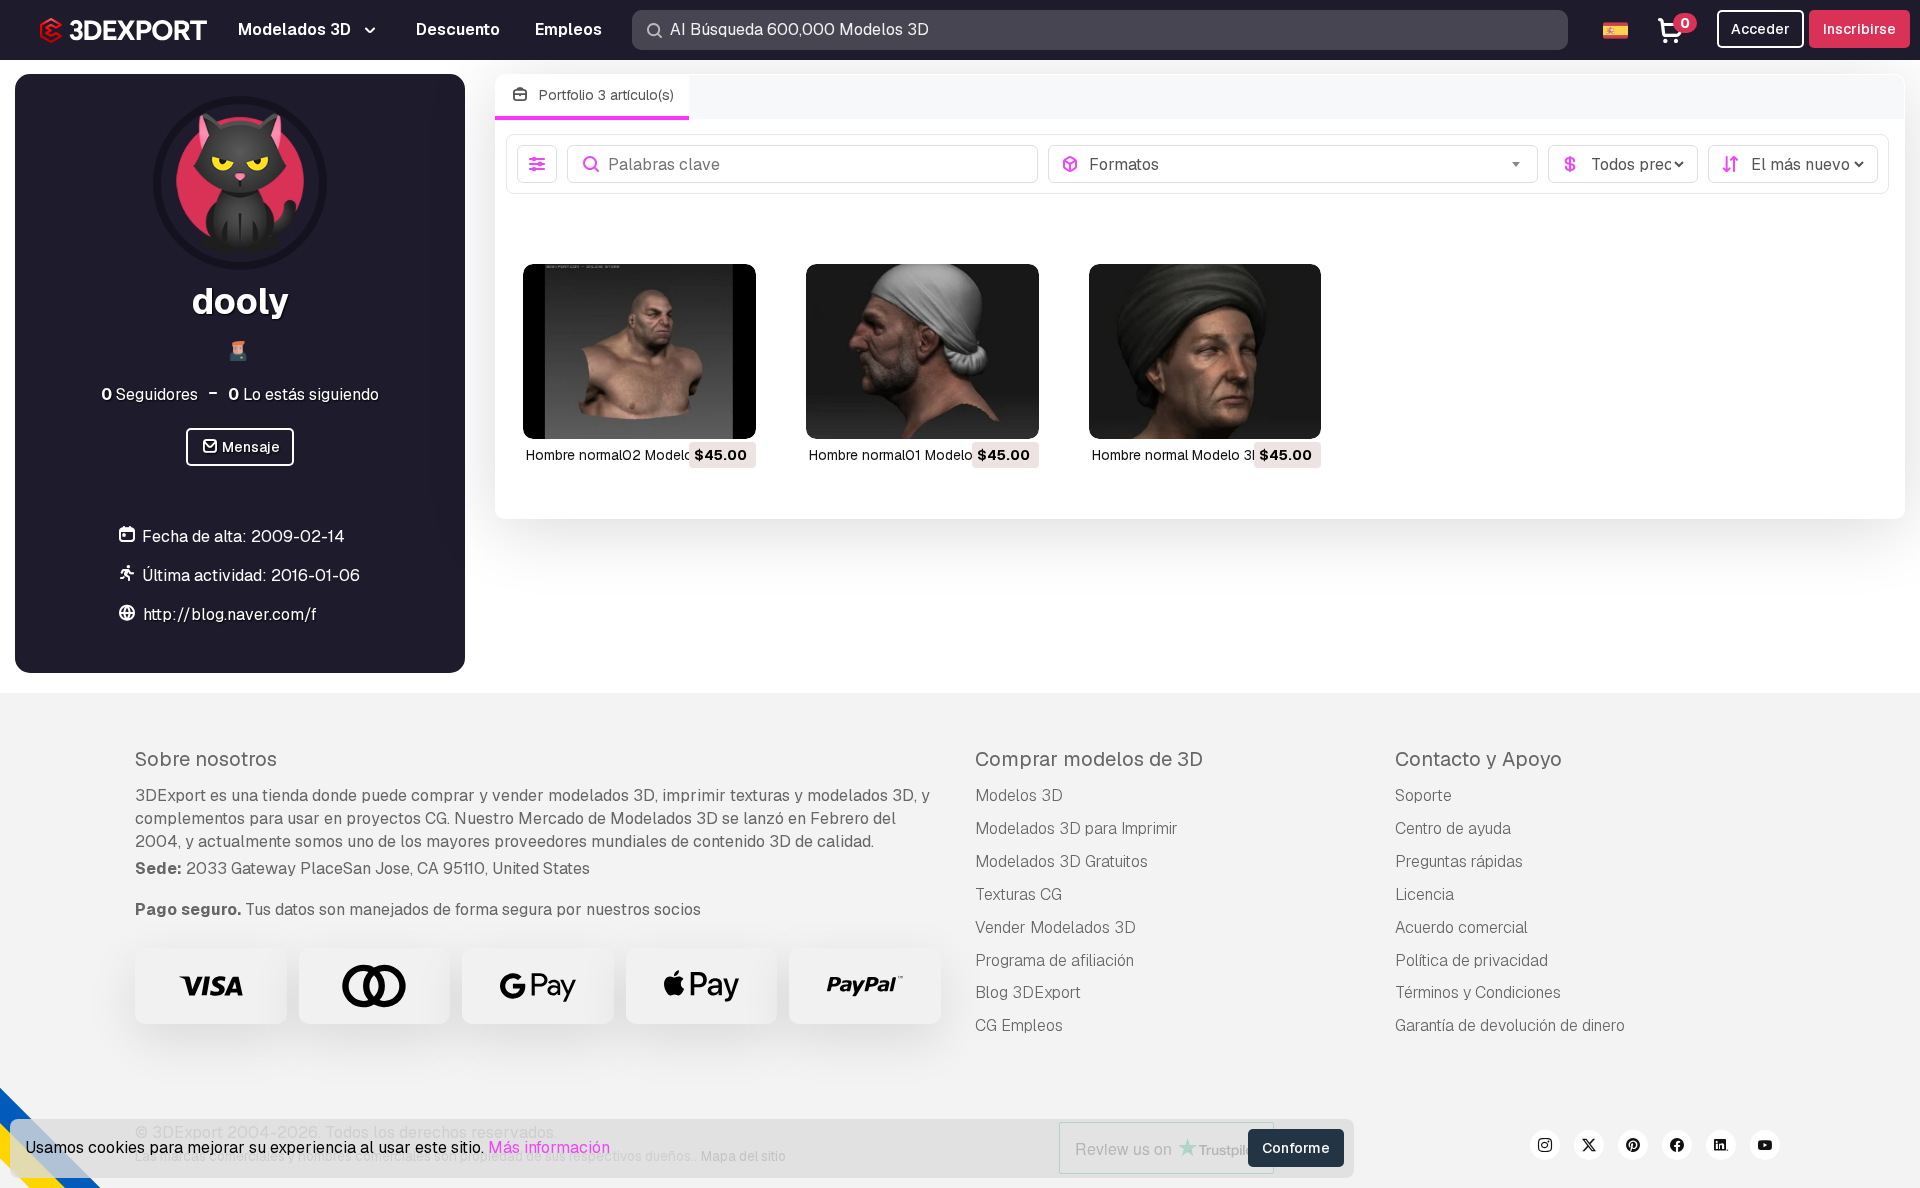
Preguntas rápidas (1459, 861)
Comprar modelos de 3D (1089, 759)
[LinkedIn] (1721, 1148)
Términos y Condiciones (1478, 992)
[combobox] (1307, 164)
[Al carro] (686, 411)
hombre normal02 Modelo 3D (620, 455)
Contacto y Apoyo (1478, 759)
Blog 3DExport (1028, 992)
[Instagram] (1545, 1148)
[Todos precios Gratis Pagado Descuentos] (1623, 164)
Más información (549, 1147)
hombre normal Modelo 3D (1177, 455)
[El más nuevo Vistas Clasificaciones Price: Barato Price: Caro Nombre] (1793, 164)
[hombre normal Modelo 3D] (1205, 351)
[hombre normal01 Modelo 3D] (922, 351)
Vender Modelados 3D (1055, 927)
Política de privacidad (1471, 960)
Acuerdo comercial (1461, 927)
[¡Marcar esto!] (727, 411)
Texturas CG (1018, 894)
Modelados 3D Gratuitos (1061, 861)
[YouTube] (1765, 1148)
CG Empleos (1019, 1025)
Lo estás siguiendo (303, 394)
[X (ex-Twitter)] (1589, 1148)
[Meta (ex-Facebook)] (1677, 1148)
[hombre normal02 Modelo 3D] (639, 351)
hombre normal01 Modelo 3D (902, 455)
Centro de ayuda (1453, 828)
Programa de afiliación (1054, 960)
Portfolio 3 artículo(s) (604, 95)
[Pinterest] (1633, 1148)
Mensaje (249, 447)
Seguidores (149, 394)
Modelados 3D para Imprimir (1076, 828)
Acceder (1760, 29)
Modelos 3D (1019, 795)
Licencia (1424, 894)
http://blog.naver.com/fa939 (249, 614)
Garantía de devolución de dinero (1510, 1025)
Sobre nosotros (206, 759)
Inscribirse (1859, 29)
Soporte (1423, 795)
